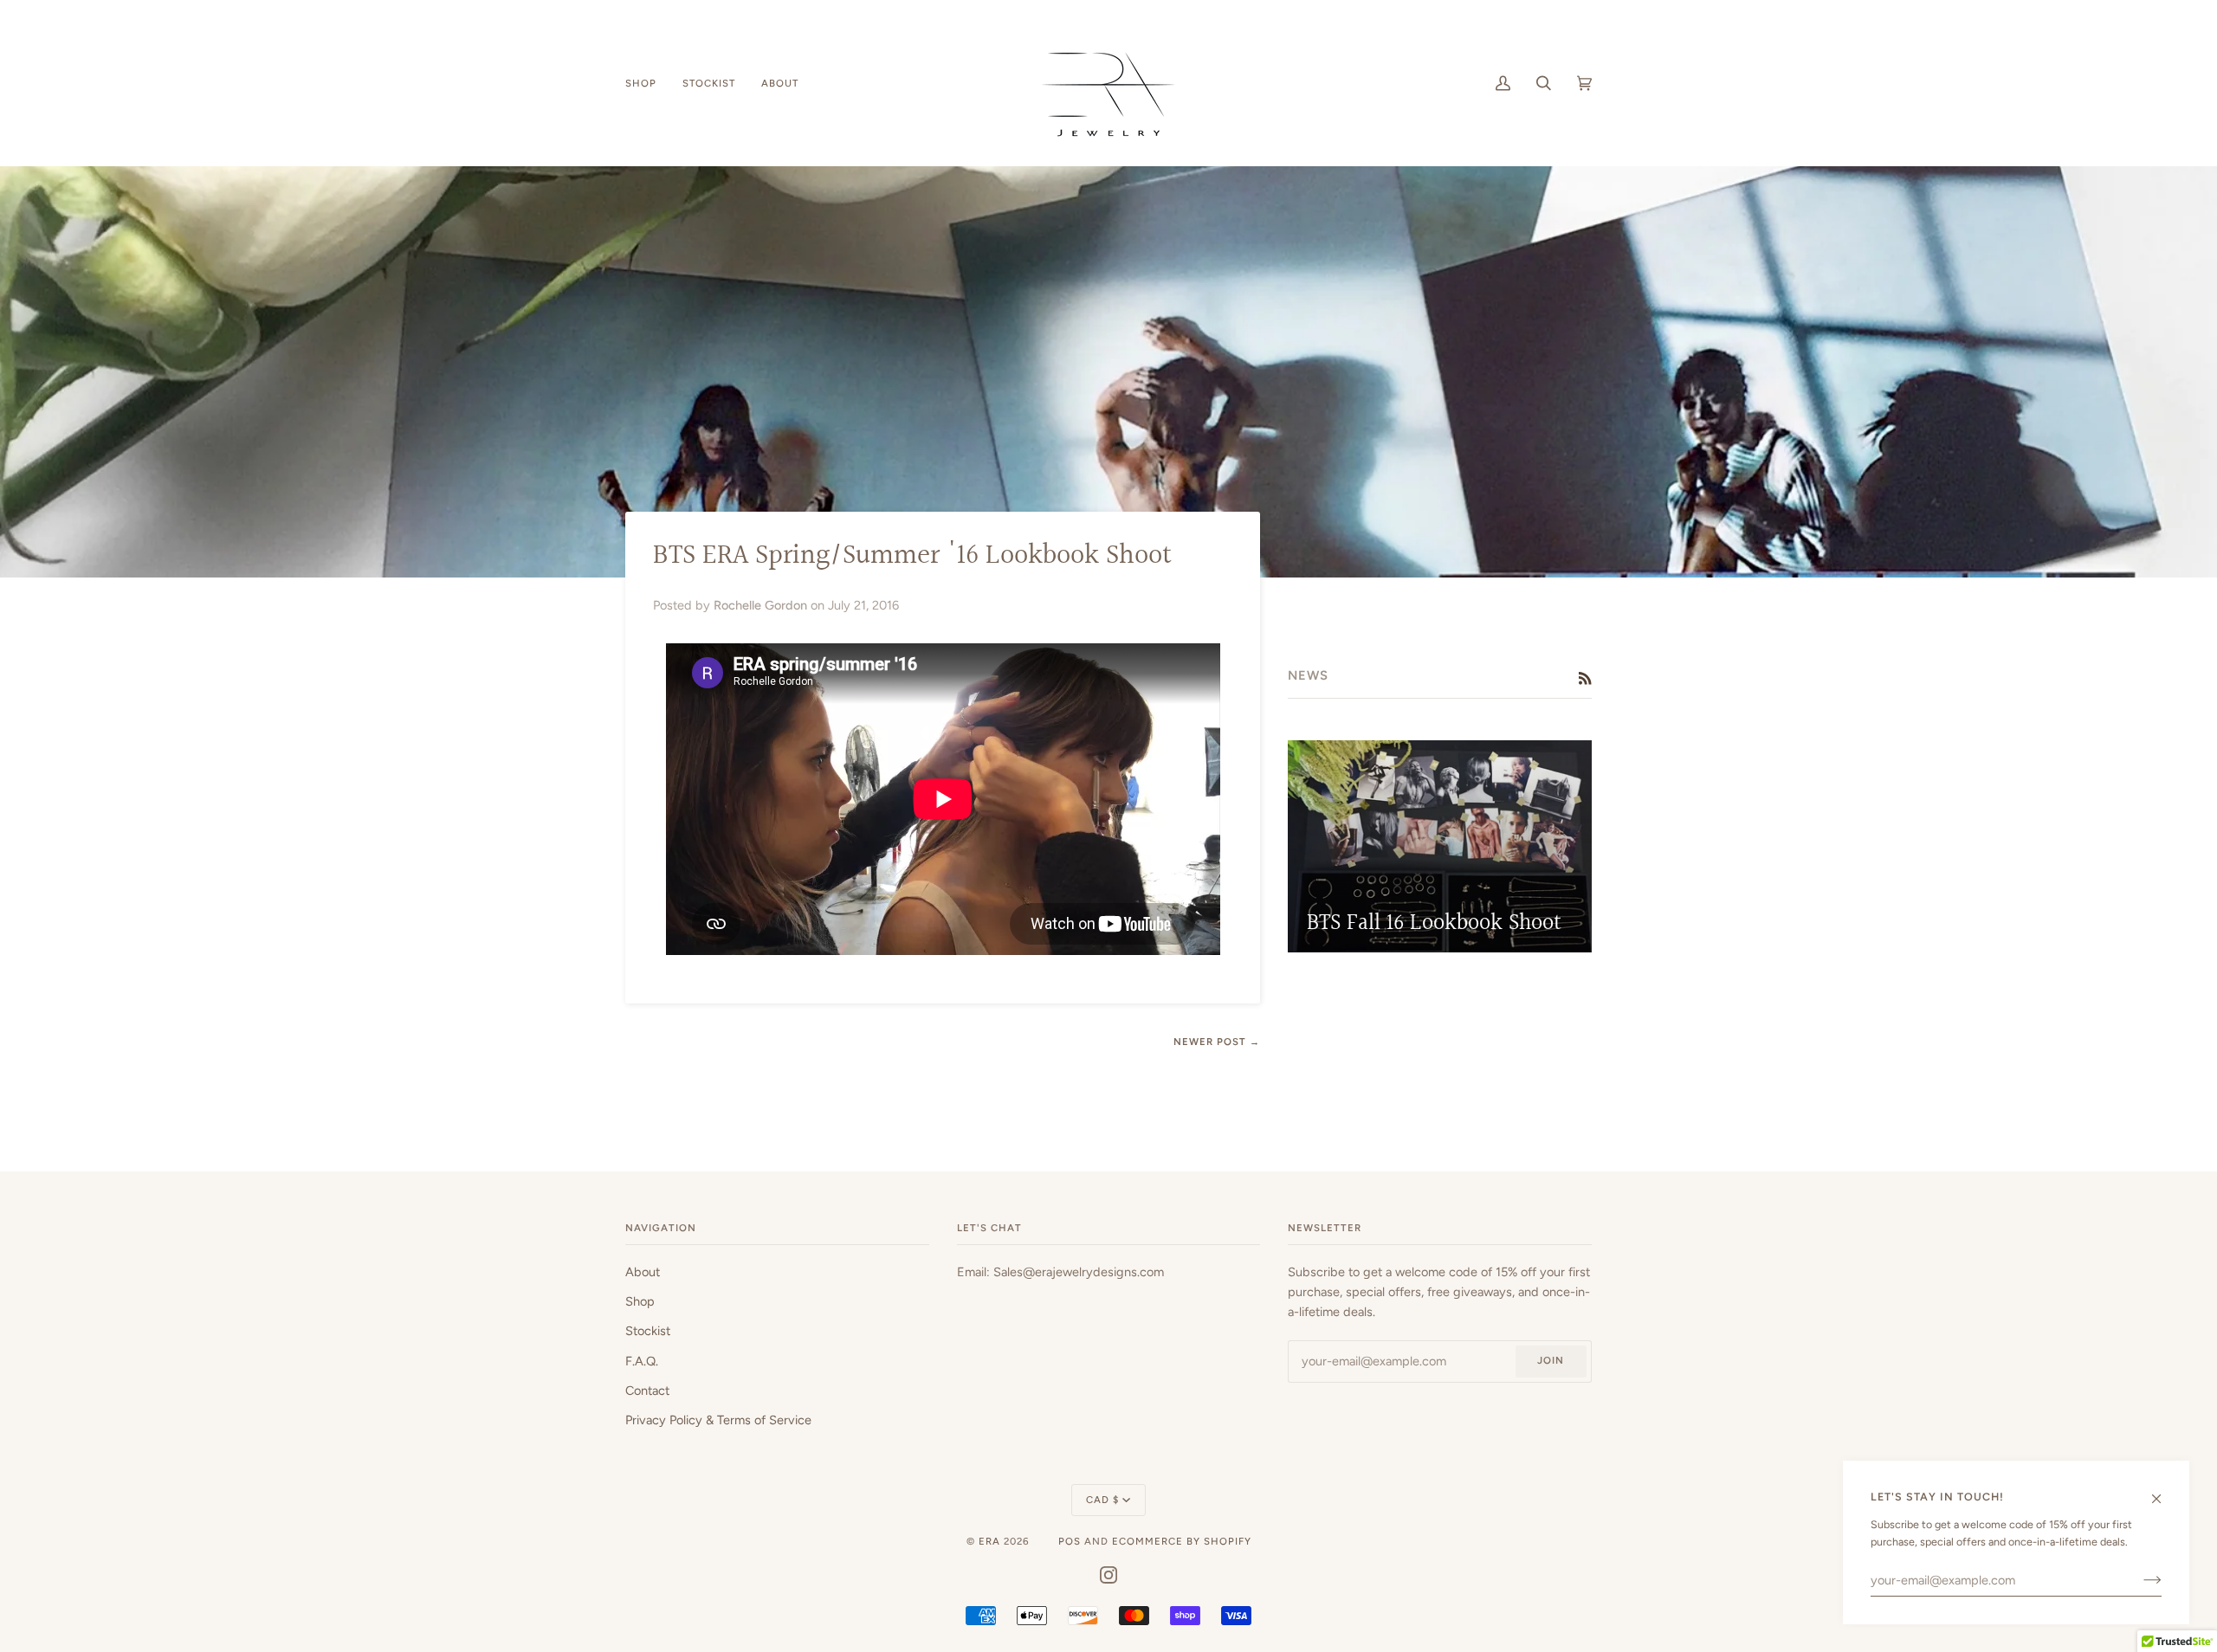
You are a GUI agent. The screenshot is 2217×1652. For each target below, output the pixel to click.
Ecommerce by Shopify (1182, 1541)
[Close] (2164, 1491)
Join (1551, 1360)
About (643, 1272)
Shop (640, 1301)
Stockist (648, 1331)
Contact (647, 1391)
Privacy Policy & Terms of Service (718, 1420)
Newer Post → (1217, 1042)
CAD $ (1102, 1500)
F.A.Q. (642, 1361)
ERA (989, 1541)
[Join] (2139, 1580)
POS (1070, 1541)
